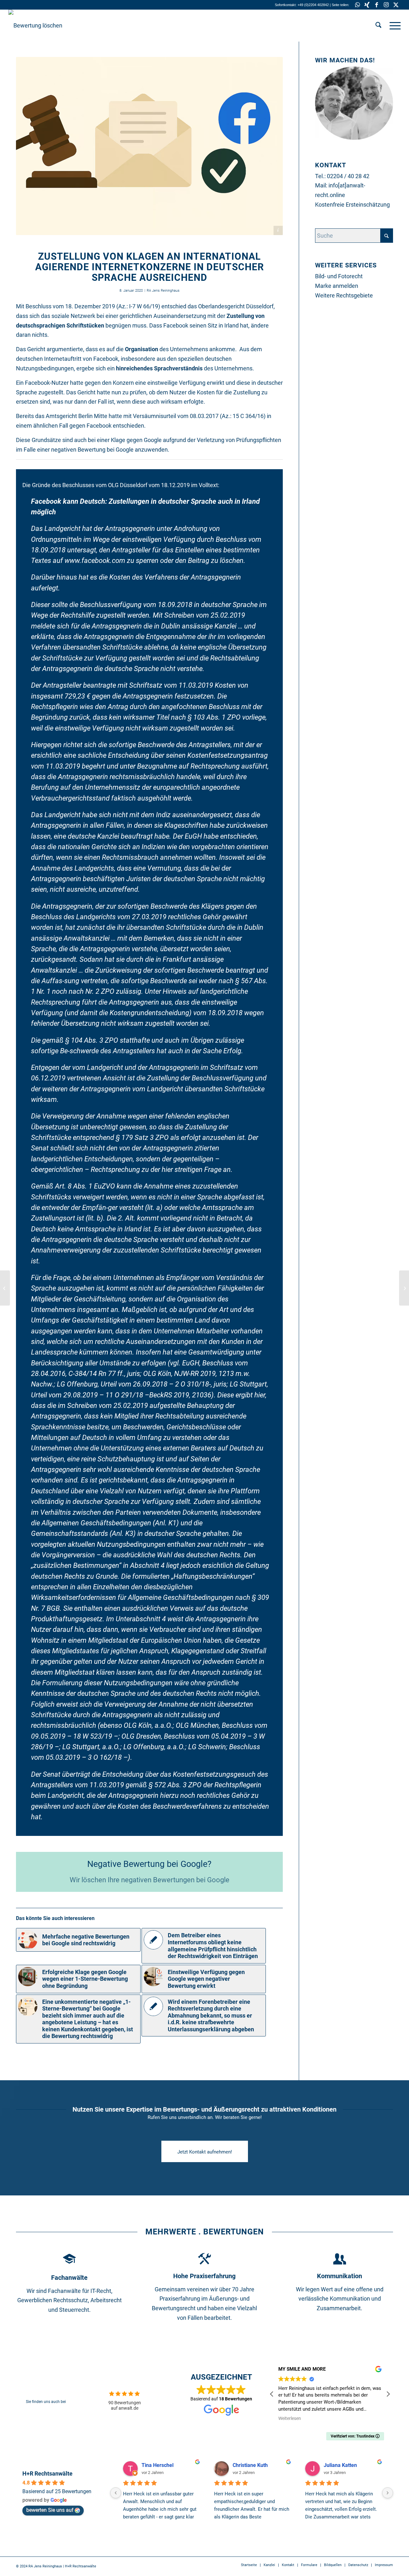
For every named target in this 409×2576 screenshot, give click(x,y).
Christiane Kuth (250, 2465)
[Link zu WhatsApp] (357, 5)
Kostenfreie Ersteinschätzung (352, 205)
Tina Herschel (158, 2465)
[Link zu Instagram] (386, 5)
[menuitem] (378, 26)
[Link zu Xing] (367, 5)
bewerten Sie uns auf (50, 2510)
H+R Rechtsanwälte (47, 2473)
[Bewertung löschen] (35, 26)
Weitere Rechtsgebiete (344, 295)
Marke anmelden (337, 286)
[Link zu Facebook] (377, 5)
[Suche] (378, 26)
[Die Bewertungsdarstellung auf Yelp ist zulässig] (404, 1288)
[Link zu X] (396, 5)
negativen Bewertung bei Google (92, 450)
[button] (388, 2394)
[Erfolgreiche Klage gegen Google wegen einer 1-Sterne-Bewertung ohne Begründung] (5, 1288)
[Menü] (393, 26)
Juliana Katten (340, 2465)
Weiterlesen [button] (289, 2418)
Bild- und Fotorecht (339, 276)
